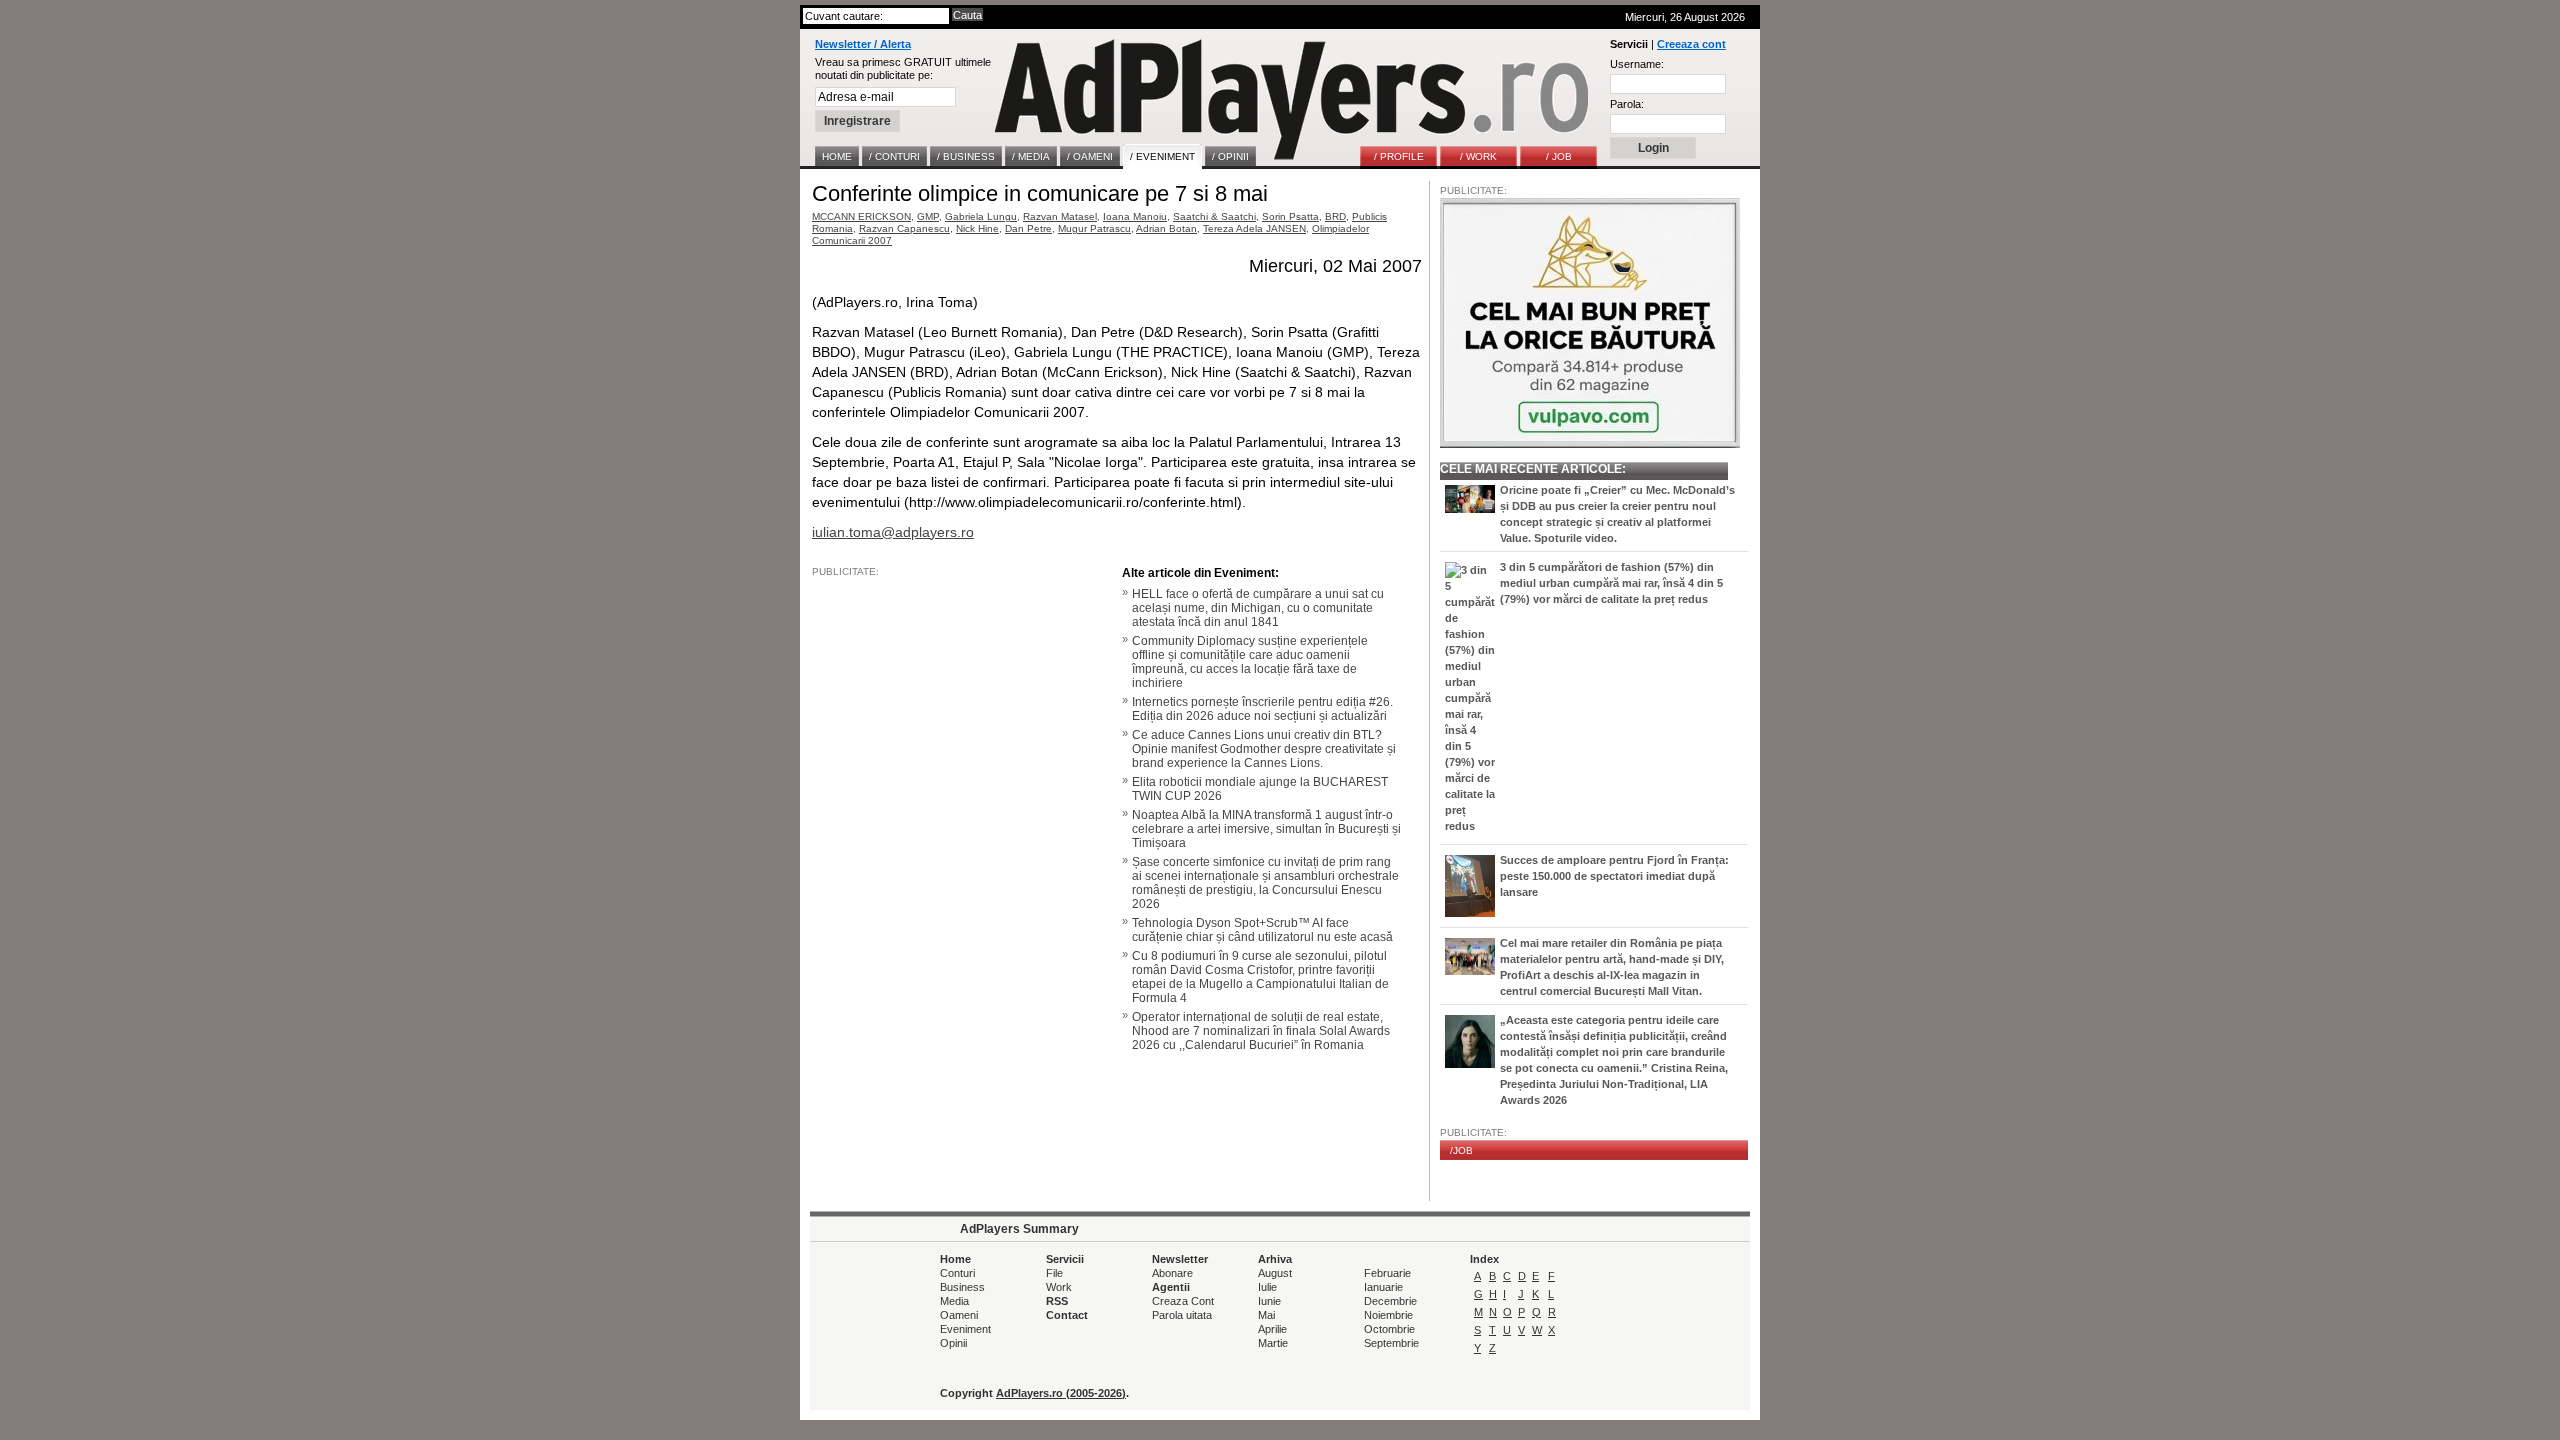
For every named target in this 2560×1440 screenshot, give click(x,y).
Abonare (1172, 1273)
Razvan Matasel (1060, 216)
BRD (1335, 216)
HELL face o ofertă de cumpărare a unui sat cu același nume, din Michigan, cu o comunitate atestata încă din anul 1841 (1258, 608)
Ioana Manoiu (1135, 216)
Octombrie (1389, 1329)
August (1275, 1273)
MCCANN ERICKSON (861, 216)
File (1054, 1273)
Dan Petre (1028, 228)
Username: (1637, 64)
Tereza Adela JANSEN (1254, 228)
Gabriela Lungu (981, 216)
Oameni (959, 1315)
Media (954, 1301)
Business (962, 1287)
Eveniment (965, 1329)
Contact (1067, 1315)
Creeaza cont (1691, 44)
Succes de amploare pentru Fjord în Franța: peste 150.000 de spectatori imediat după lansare (1614, 876)
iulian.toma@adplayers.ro (893, 532)
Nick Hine (977, 228)
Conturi (957, 1273)
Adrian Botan (1166, 228)
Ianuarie (1383, 1287)
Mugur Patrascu (1094, 228)
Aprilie (1272, 1329)
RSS (1057, 1301)
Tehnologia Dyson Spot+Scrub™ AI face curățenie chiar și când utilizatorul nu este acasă (1262, 930)
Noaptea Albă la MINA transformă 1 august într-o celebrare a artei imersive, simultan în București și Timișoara (1266, 829)
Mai (1266, 1315)
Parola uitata (1182, 1315)
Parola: (1627, 104)
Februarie (1387, 1273)
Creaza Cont (1183, 1301)
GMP (928, 216)
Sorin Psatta (1290, 216)
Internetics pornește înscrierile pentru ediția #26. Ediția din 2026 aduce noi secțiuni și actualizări (1262, 709)
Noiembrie (1388, 1315)
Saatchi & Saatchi (1214, 216)
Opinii (953, 1343)
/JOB (1461, 1150)
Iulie (1267, 1287)
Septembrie (1391, 1343)
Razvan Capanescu (904, 228)
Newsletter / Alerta (863, 44)
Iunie (1269, 1301)
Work (1059, 1287)
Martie (1273, 1343)
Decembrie (1390, 1301)
